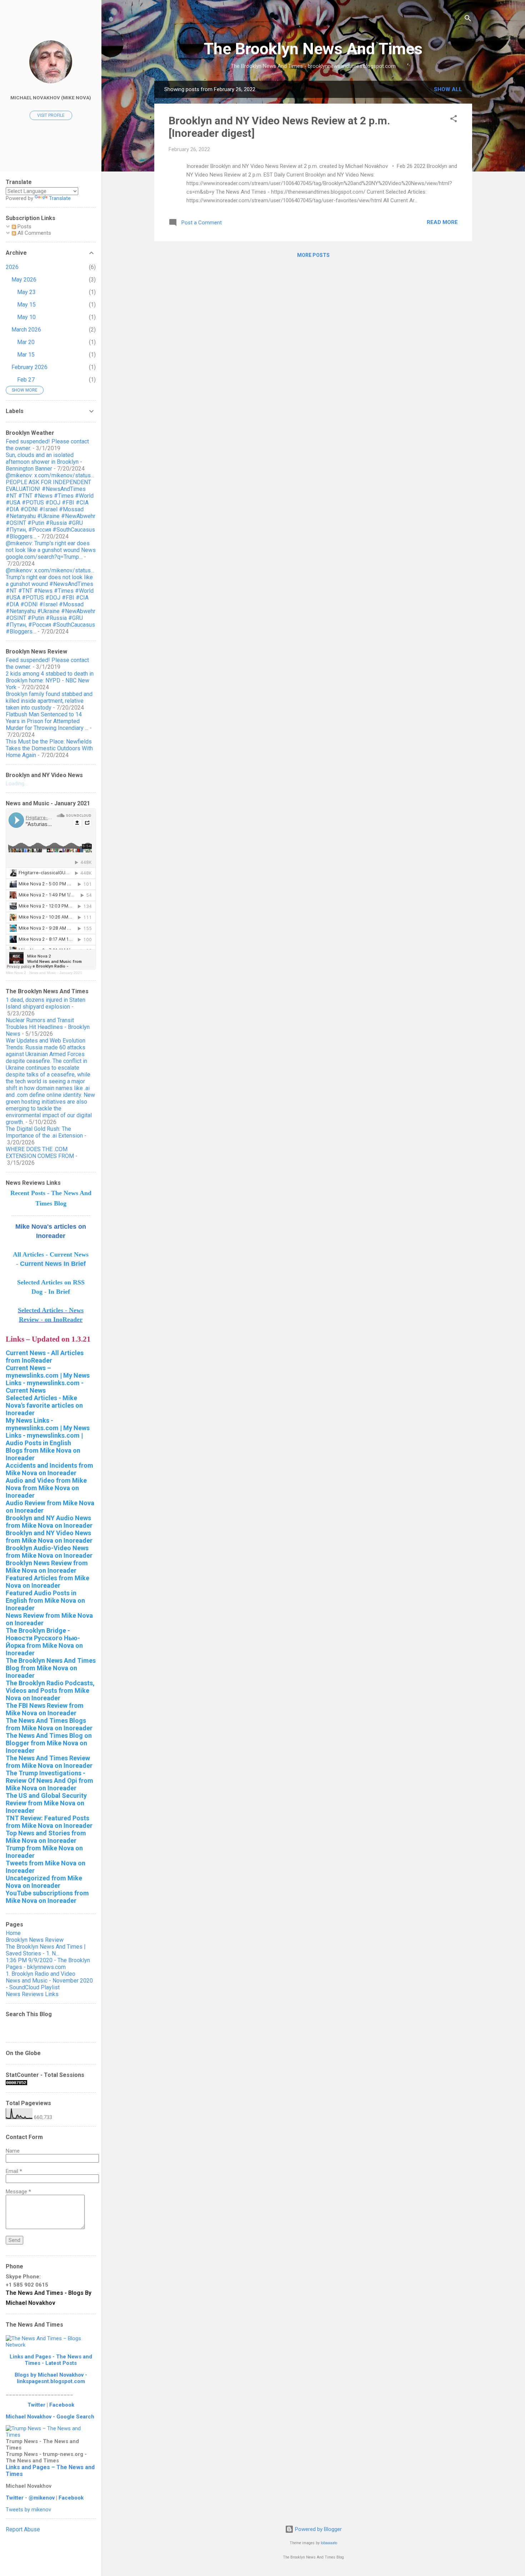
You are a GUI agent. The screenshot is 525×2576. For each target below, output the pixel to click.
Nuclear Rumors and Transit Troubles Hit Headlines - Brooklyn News (48, 1027)
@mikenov (42, 2498)
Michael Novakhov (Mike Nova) (51, 98)
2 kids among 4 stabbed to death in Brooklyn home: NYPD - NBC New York (50, 680)
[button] (454, 120)
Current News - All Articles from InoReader (45, 1357)
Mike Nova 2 (16, 973)
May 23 (26, 292)
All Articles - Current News (51, 1254)
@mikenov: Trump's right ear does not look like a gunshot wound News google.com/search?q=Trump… (51, 550)
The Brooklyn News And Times (313, 49)
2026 (12, 267)
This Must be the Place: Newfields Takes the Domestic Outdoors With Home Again (49, 748)
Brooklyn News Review (35, 1940)
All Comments (34, 233)
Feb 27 (26, 380)
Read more (442, 222)
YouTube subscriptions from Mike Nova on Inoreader (47, 1897)
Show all (448, 89)
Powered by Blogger (318, 2529)
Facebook (62, 2405)
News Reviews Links (32, 1994)
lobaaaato (329, 2543)
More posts (313, 255)
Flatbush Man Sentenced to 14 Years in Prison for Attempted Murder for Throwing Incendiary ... (47, 721)
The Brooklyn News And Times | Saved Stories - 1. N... (46, 1950)
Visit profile (51, 115)
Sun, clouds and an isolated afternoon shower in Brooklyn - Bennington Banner (44, 462)
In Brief (59, 1292)
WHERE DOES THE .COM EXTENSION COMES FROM (40, 1153)
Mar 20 (26, 342)
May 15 (26, 305)
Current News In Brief (53, 1264)
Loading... (17, 784)
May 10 (26, 317)
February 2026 (29, 367)
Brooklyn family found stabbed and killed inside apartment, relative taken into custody (49, 701)
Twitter (36, 2405)
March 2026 (26, 330)
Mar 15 (26, 355)
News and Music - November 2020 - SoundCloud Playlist (49, 1984)
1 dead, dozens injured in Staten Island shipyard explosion (46, 1003)
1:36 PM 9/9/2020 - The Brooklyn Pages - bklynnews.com (48, 1964)
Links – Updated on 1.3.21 (48, 1339)
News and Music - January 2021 (56, 973)
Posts (24, 227)
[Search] (468, 19)
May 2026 (24, 280)
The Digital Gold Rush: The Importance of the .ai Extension (44, 1132)
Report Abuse (23, 2529)
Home (13, 1933)
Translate (60, 198)
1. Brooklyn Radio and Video (41, 1974)
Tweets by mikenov (28, 2510)
